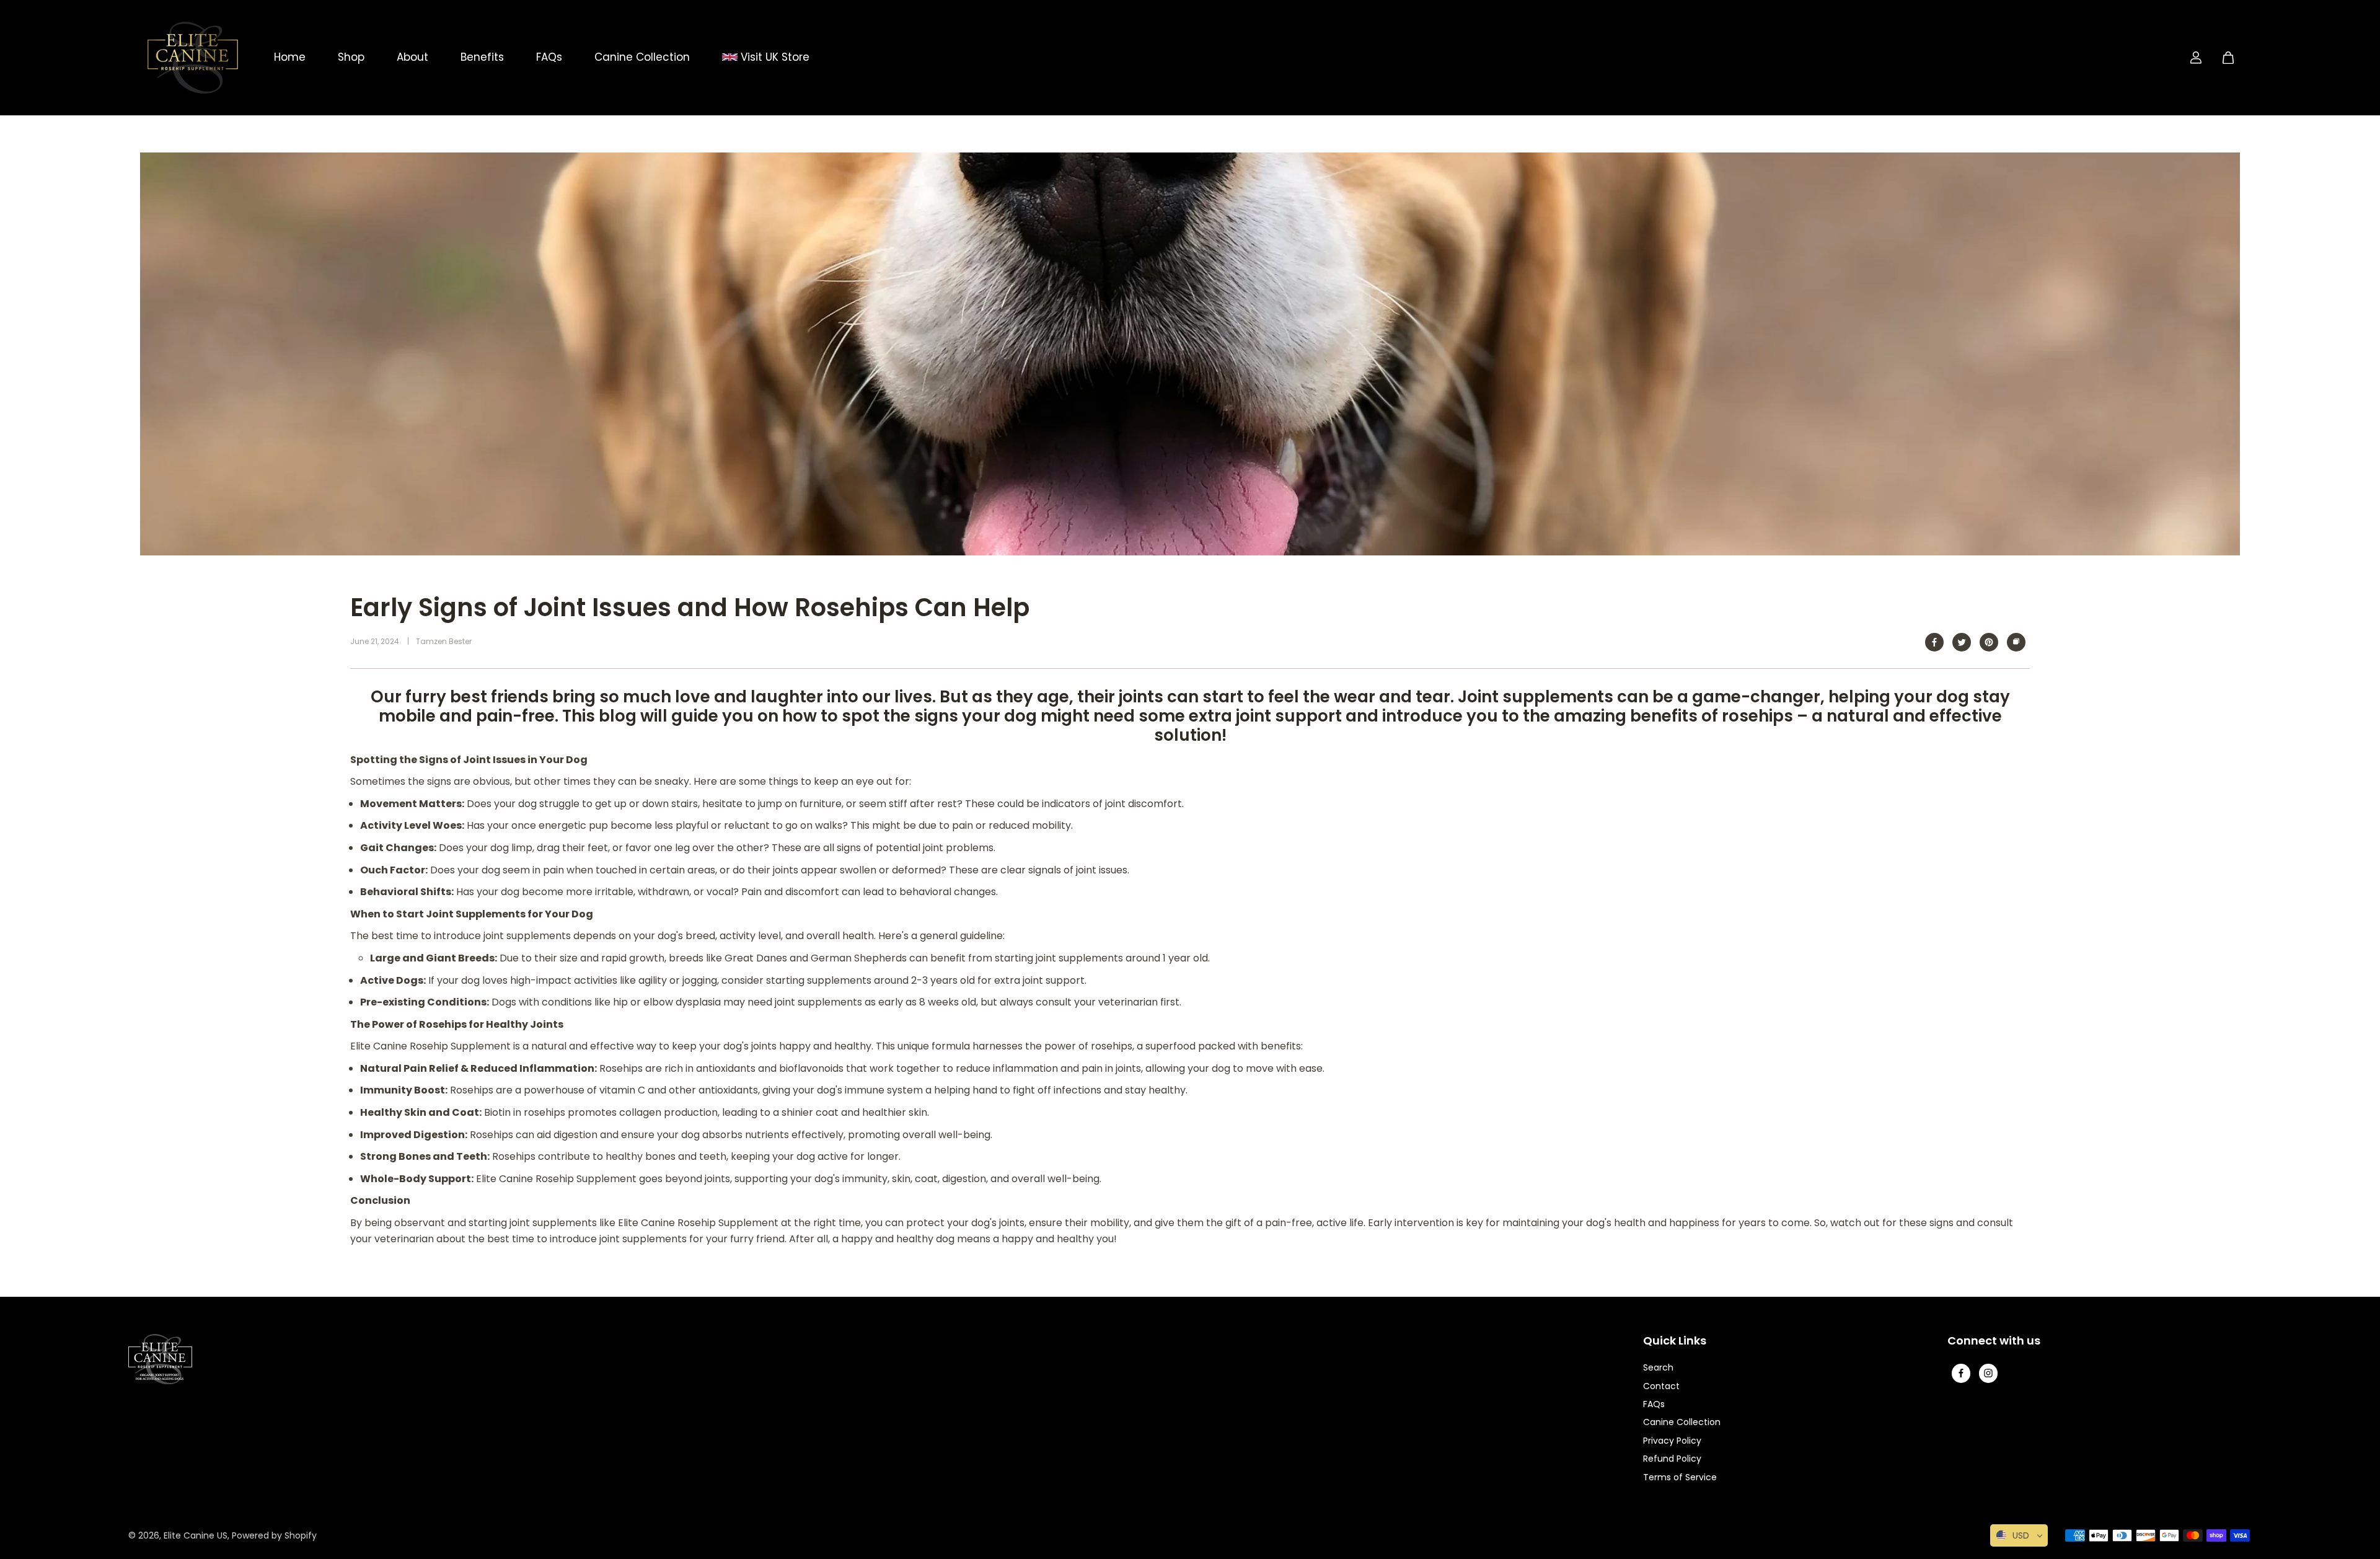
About (412, 57)
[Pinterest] (1989, 642)
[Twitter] (1962, 642)
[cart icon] (2228, 58)
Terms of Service (1680, 1477)
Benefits (482, 57)
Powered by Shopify (274, 1535)
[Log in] (2196, 58)
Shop (351, 57)
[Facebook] (1934, 642)
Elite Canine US (196, 1535)
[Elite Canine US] (193, 58)
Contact (1661, 1386)
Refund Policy (1672, 1459)
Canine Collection (642, 57)
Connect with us (1994, 1341)
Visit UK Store (773, 57)
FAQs (549, 57)
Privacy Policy (1672, 1441)
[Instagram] (1988, 1373)
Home (290, 57)
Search (1658, 1367)
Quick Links (1675, 1341)
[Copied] (2016, 642)
